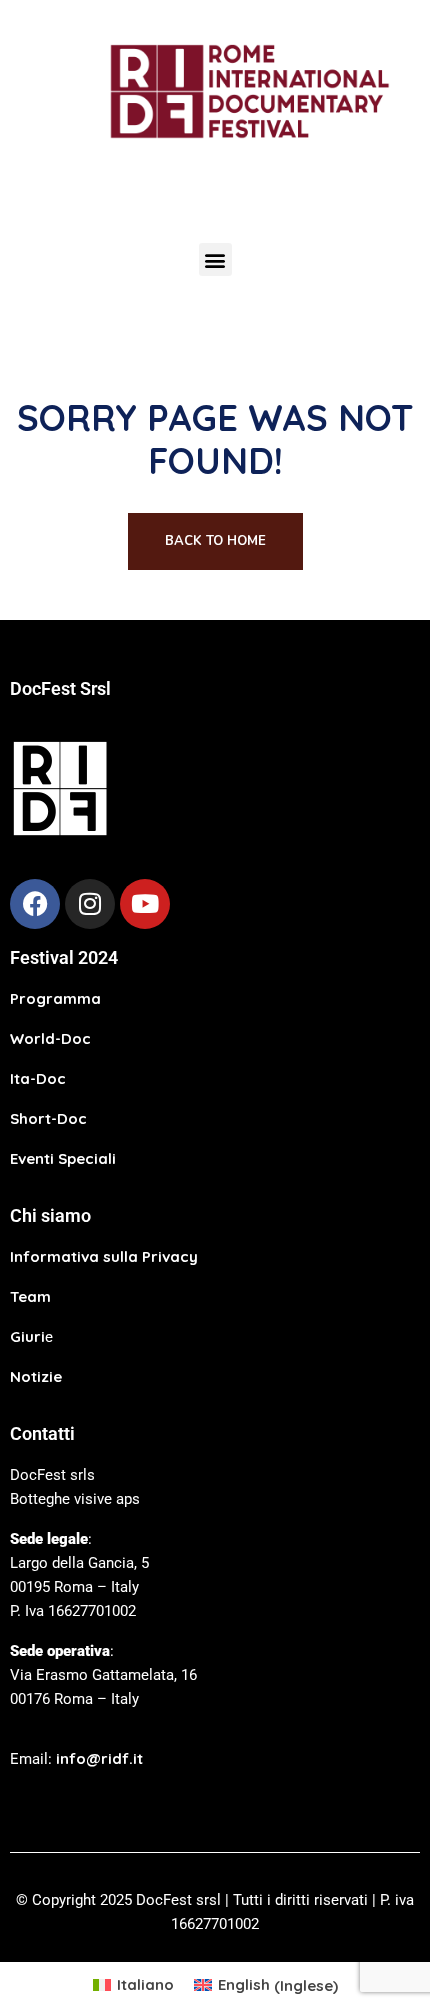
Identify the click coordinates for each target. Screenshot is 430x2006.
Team (30, 1296)
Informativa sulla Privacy (104, 1256)
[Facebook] (35, 904)
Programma (55, 998)
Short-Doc (48, 1118)
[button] (215, 259)
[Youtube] (145, 904)
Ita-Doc (38, 1078)
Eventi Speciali (63, 1158)
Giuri (27, 1336)
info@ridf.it (99, 1758)
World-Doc (50, 1038)
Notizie (36, 1376)
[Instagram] (90, 904)
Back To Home (215, 541)
